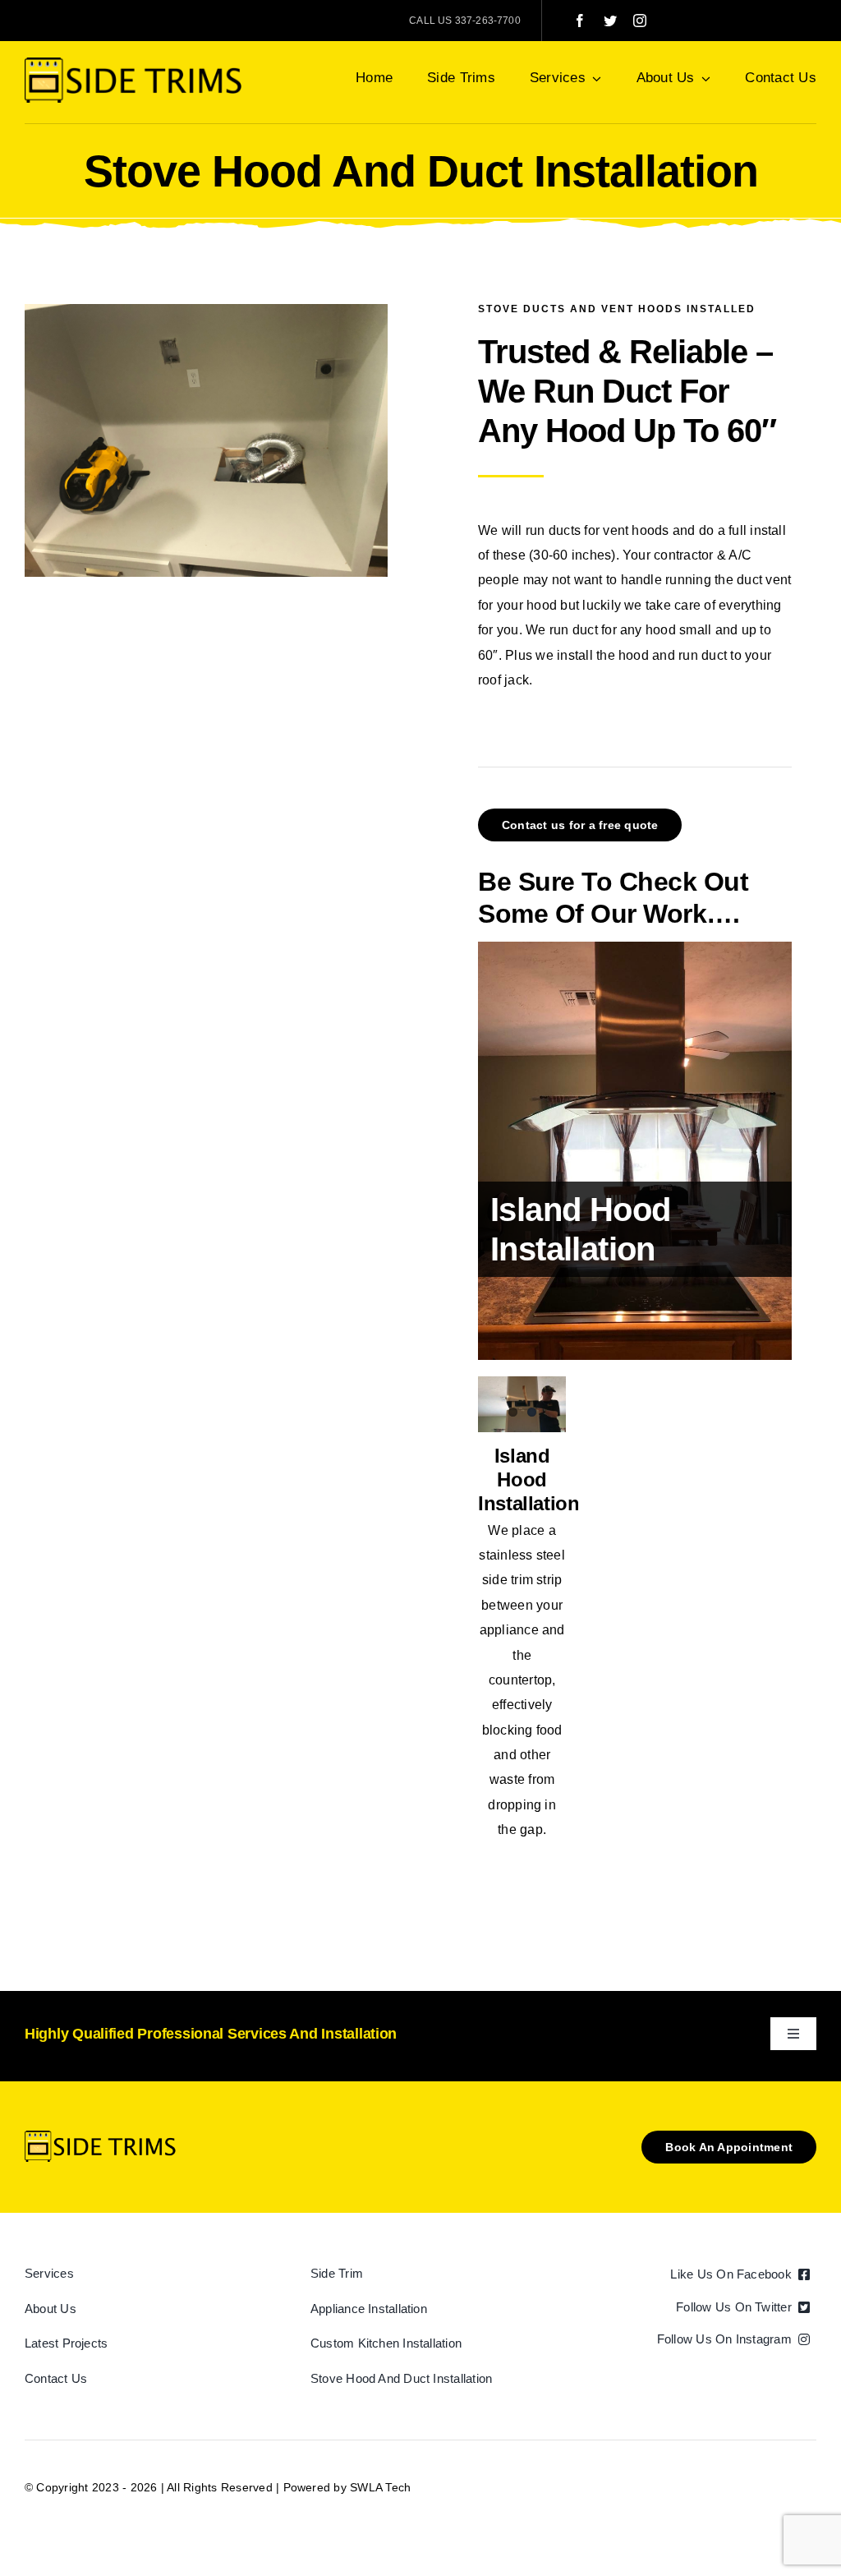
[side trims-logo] (137, 64)
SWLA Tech (380, 2487)
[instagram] (640, 21)
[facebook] (580, 21)
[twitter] (610, 21)
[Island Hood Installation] (635, 1151)
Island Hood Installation (529, 1479)
